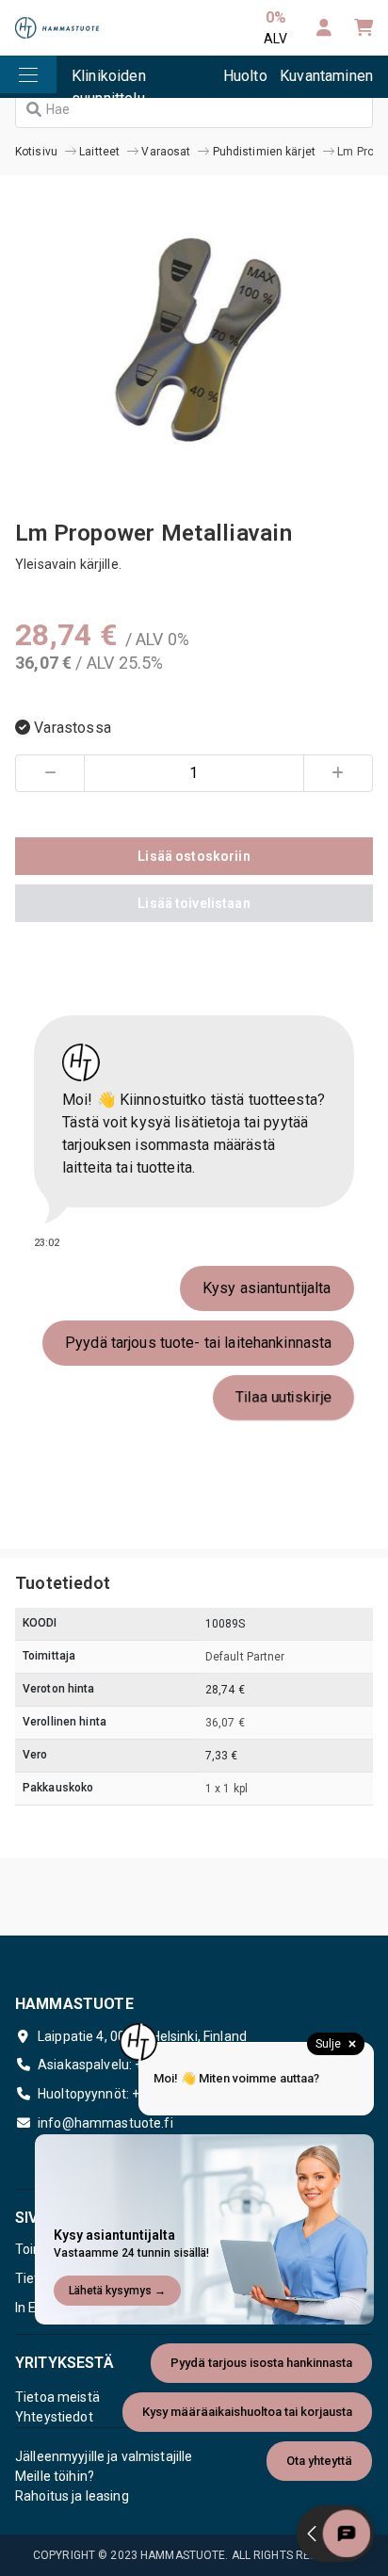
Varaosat (166, 152)
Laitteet (99, 152)
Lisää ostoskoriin (194, 856)
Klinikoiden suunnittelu (109, 82)
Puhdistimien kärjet (264, 152)
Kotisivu (36, 152)
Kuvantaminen (326, 76)
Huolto (245, 76)
